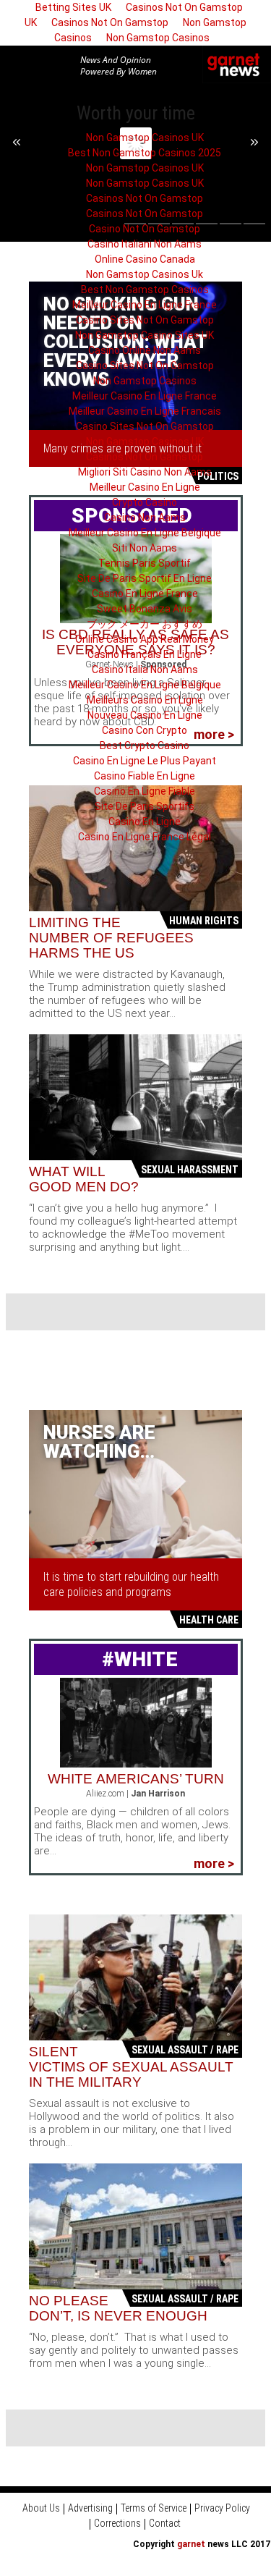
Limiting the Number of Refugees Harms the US (111, 938)
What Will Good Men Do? (84, 1179)
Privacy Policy (222, 2508)
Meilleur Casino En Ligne (145, 487)
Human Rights (204, 921)
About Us (41, 2508)
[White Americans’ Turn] (136, 1722)
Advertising (90, 2508)
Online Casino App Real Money (145, 639)
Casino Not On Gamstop (145, 229)
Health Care (209, 1620)
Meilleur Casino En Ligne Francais (145, 411)
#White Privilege (128, 1675)
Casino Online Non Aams (145, 350)
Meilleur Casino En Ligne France (145, 305)
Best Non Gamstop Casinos (145, 290)
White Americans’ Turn (136, 1779)
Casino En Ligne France (145, 594)
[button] (54, 64)
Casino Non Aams (145, 518)
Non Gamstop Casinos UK (145, 138)
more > (214, 1863)
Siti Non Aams (145, 548)
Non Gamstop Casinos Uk (145, 274)
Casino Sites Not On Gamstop (145, 320)
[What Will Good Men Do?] (135, 1097)
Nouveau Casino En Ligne (145, 715)
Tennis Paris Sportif (145, 563)
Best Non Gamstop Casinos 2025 (145, 153)
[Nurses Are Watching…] (135, 1483)
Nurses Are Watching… (99, 1442)
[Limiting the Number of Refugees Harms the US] (135, 848)
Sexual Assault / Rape (185, 2050)
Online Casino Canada (145, 259)
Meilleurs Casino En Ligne (145, 700)
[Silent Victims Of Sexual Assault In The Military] (135, 1977)
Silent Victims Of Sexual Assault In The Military (131, 2067)
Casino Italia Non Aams (145, 670)
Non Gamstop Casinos (158, 38)
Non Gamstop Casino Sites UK (145, 335)
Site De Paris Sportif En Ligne (145, 578)
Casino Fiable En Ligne (145, 776)
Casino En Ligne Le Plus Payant (145, 761)
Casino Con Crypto (145, 730)
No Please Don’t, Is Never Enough (118, 2308)
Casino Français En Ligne (145, 654)
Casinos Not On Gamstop (110, 22)
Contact (165, 2523)
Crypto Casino (145, 502)
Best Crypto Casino (145, 746)
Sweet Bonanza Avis (145, 609)
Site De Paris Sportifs (145, 806)
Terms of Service (154, 2508)
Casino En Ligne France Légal (145, 837)
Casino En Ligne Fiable (145, 791)
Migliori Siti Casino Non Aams (145, 472)
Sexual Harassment (190, 1170)
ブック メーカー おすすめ (145, 624)
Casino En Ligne (145, 822)
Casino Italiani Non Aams (145, 244)
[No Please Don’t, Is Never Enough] (135, 2226)
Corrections (117, 2523)
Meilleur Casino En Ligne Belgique (145, 533)
